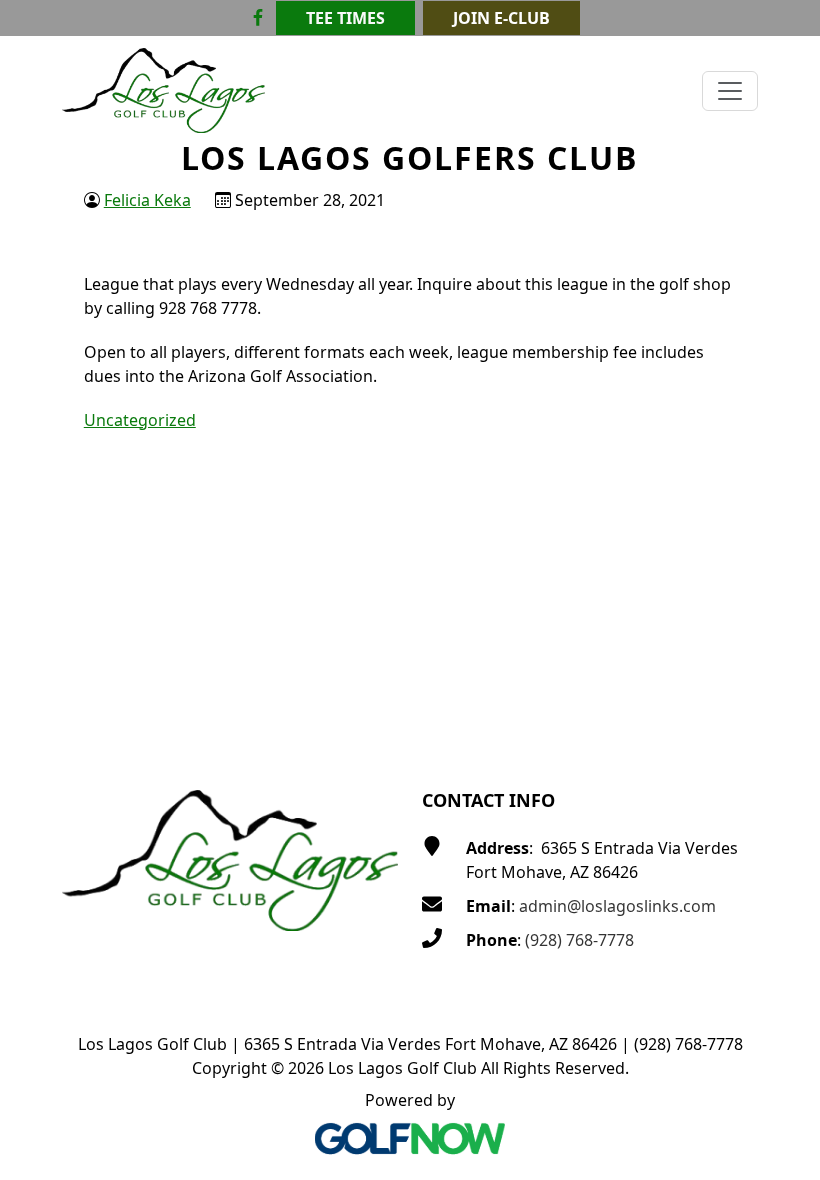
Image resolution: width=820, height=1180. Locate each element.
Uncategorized (140, 420)
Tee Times (345, 18)
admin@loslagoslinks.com (617, 906)
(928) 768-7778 (579, 940)
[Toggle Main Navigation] (730, 91)
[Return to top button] (781, 707)
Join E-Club (501, 18)
